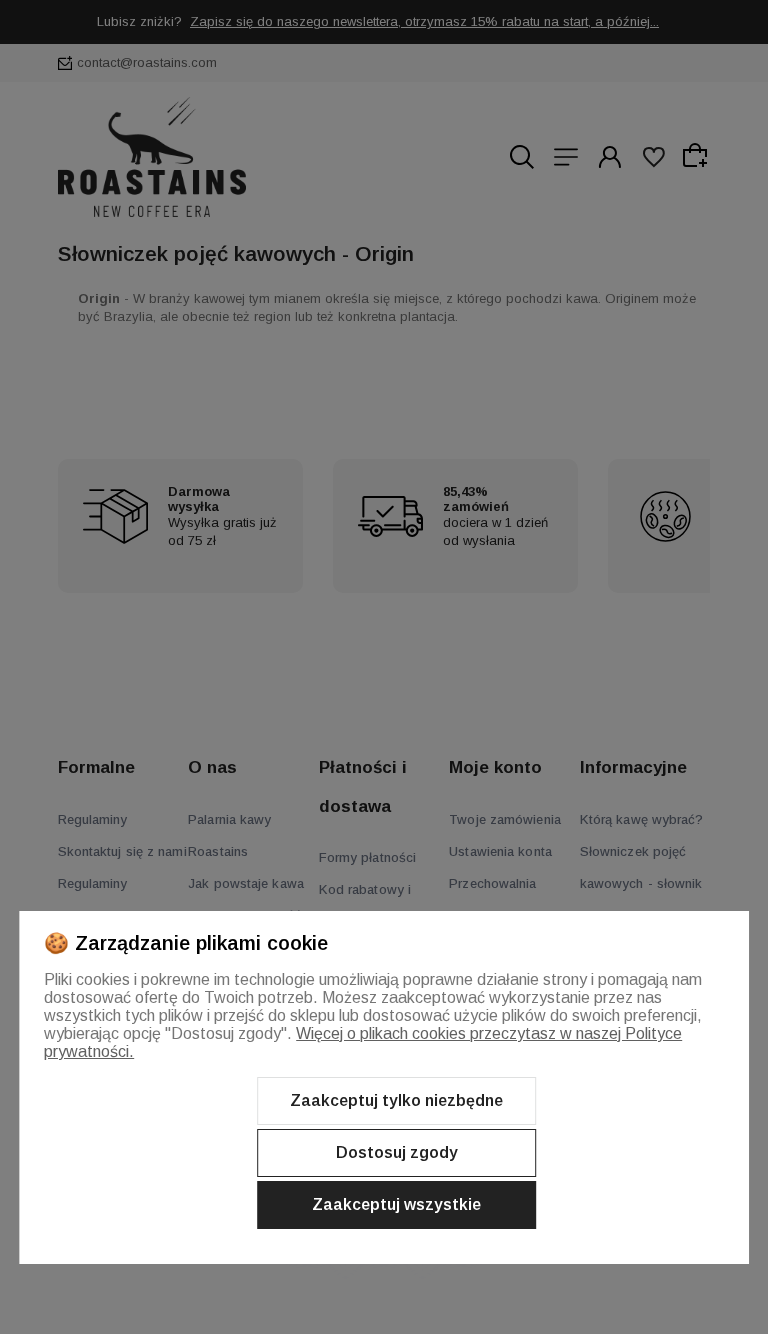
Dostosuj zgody (397, 1152)
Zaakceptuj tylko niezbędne (396, 1100)
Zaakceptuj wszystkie (396, 1204)
